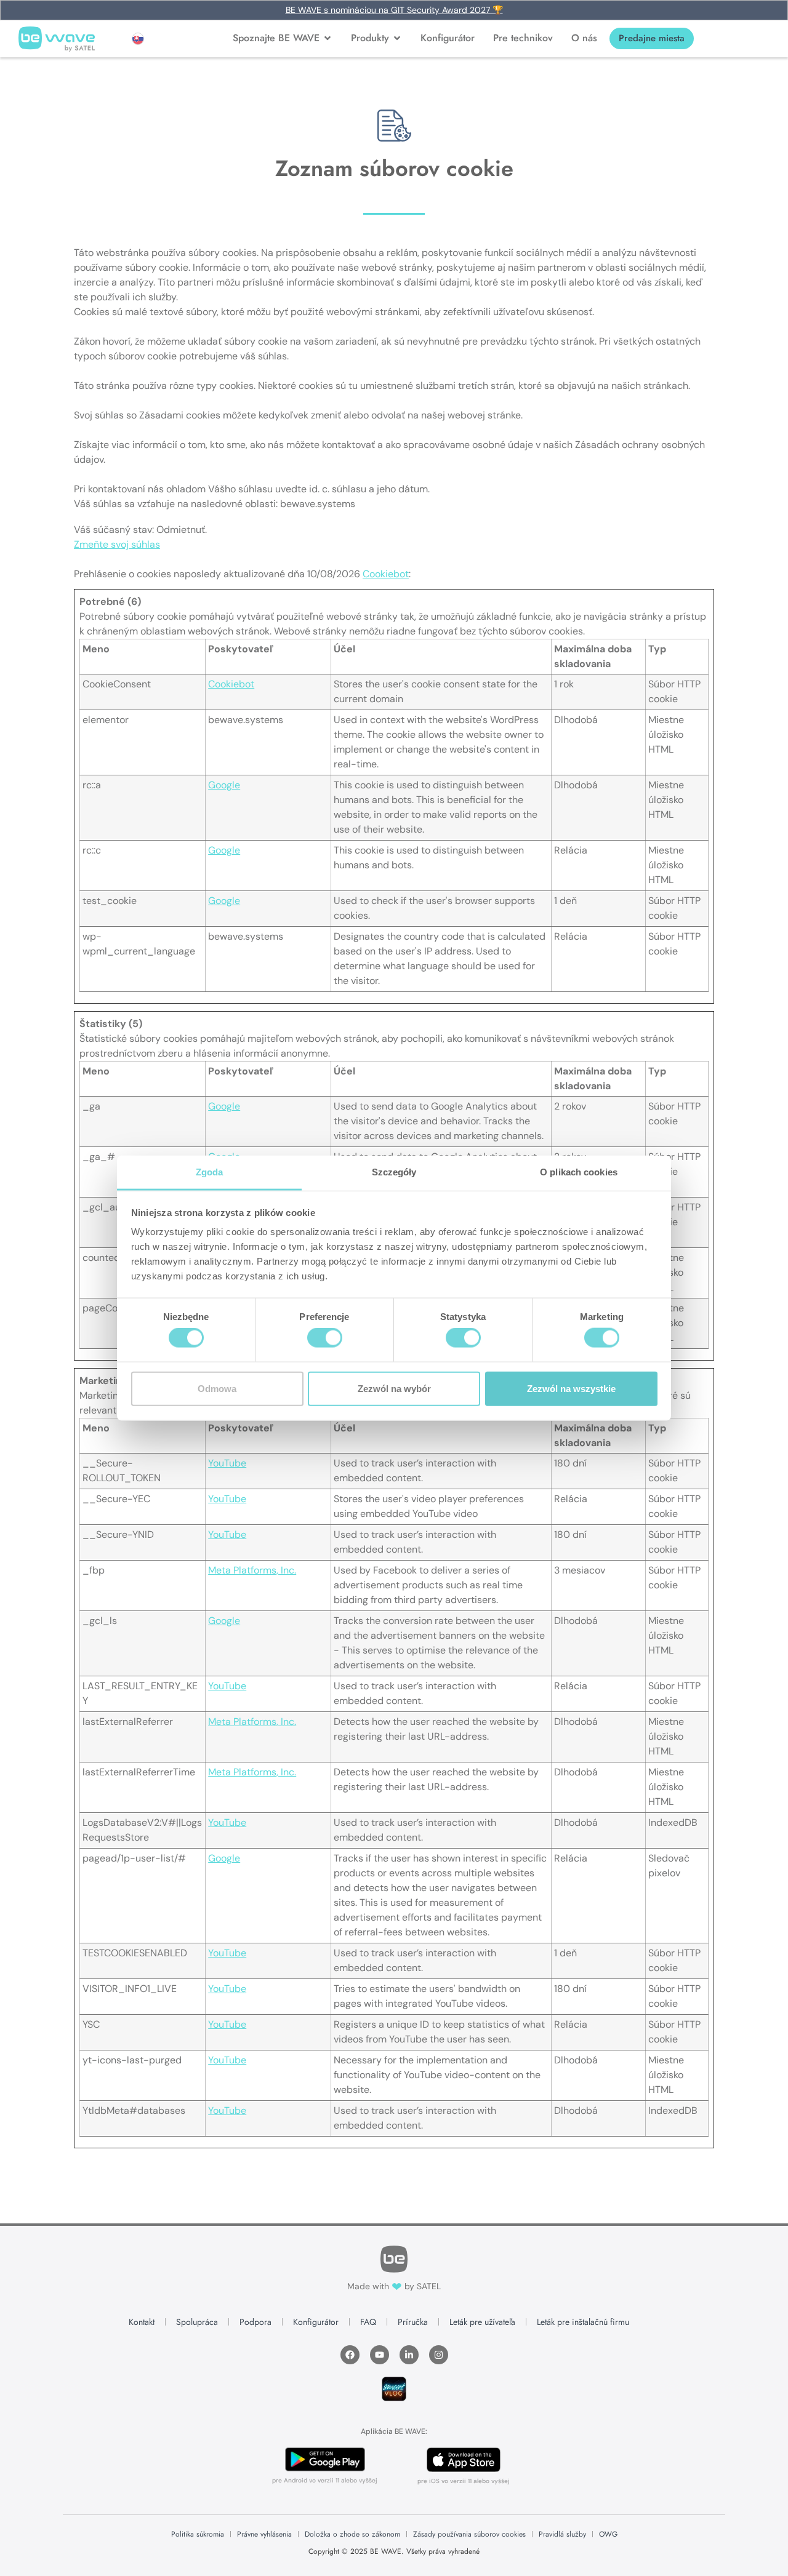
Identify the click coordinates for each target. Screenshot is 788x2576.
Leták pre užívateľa (482, 2322)
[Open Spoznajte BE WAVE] (328, 38)
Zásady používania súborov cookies (469, 2534)
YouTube (227, 1463)
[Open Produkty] (397, 38)
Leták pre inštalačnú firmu (583, 2322)
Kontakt (142, 2322)
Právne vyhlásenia (264, 2534)
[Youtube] (380, 2355)
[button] (138, 39)
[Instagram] (439, 2355)
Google (224, 785)
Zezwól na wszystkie (571, 1388)
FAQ (368, 2322)
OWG (608, 2534)
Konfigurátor (316, 2322)
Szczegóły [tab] (394, 1172)
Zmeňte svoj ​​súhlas (117, 544)
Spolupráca (197, 2322)
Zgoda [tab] (210, 1172)
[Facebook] (350, 2355)
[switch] (325, 1338)
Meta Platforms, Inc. (252, 1570)
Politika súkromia (198, 2534)
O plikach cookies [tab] (579, 1172)
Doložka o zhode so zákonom (352, 2534)
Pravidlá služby (562, 2534)
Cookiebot (386, 574)
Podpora (255, 2322)
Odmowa (217, 1388)
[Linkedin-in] (409, 2355)
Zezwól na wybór (394, 1388)
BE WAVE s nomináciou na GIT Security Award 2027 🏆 (394, 10)
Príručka (413, 2322)
